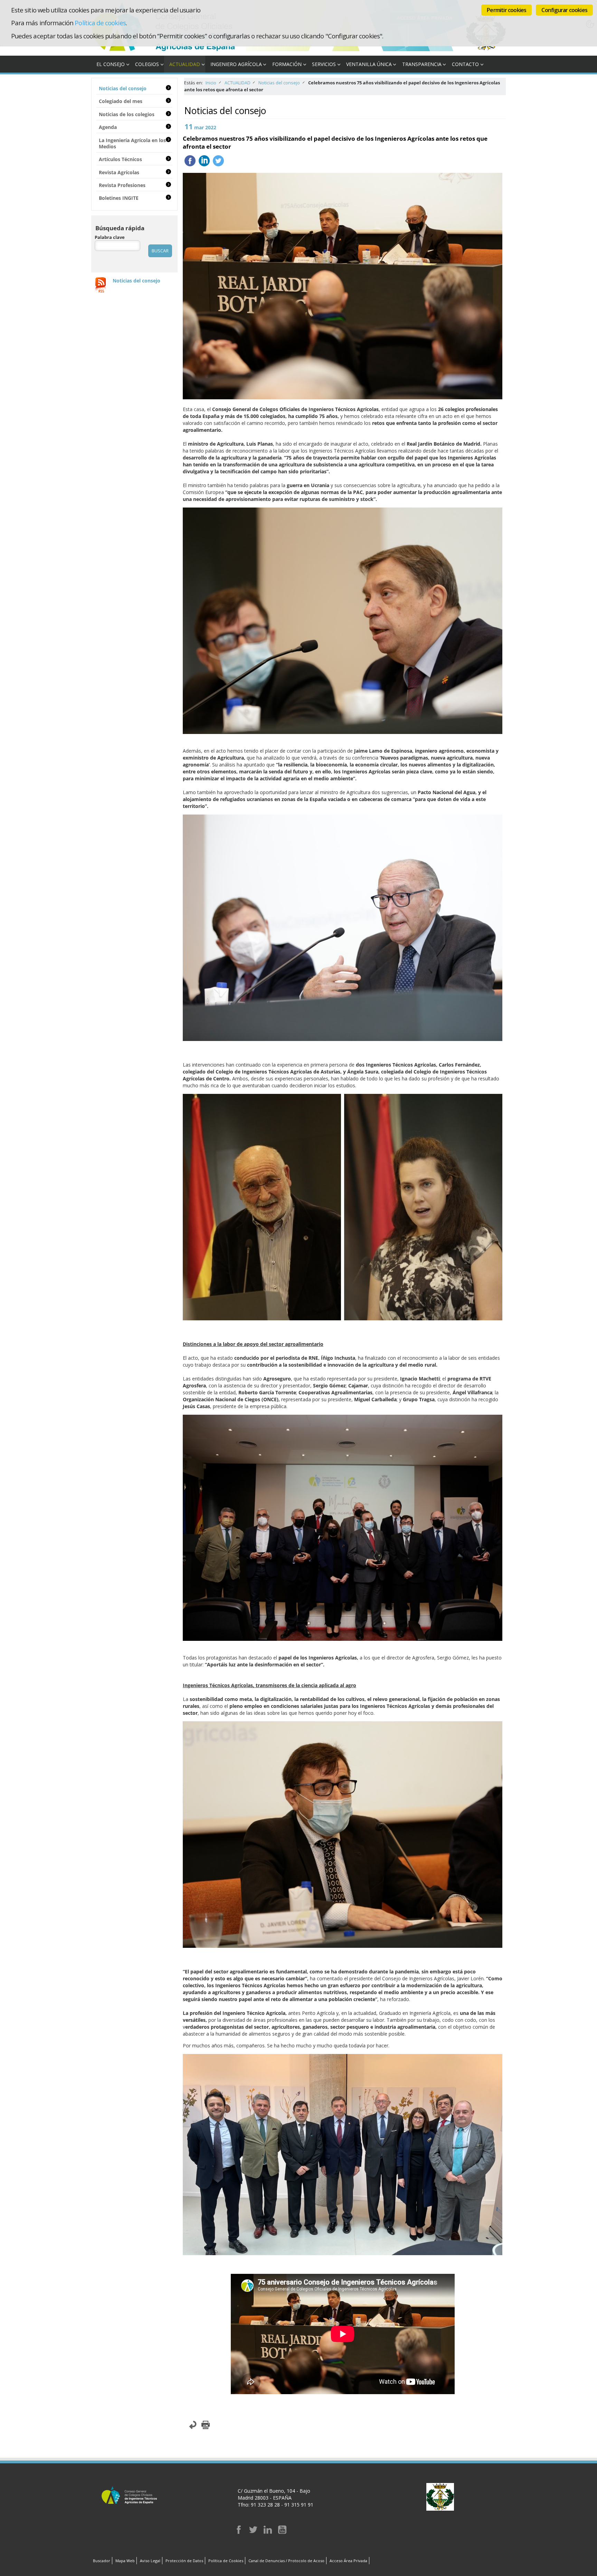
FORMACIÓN (287, 64)
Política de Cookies (226, 2561)
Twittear (218, 161)
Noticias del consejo (279, 83)
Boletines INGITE (119, 198)
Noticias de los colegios (127, 114)
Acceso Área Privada (348, 2561)
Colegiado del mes (121, 101)
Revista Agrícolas (119, 172)
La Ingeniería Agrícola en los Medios (132, 143)
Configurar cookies (564, 10)
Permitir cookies (506, 10)
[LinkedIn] (268, 2532)
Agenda (108, 127)
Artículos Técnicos (120, 159)
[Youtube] (282, 2532)
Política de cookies (100, 23)
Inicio (211, 83)
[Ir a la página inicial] (169, 52)
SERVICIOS (324, 64)
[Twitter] (253, 2532)
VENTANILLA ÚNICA (369, 64)
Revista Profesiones (122, 185)
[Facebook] (239, 2532)
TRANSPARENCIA (422, 64)
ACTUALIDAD (185, 64)
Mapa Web (125, 2561)
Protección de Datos (184, 2561)
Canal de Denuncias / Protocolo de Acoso (286, 2561)
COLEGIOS (147, 64)
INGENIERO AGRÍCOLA (236, 64)
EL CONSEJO (111, 64)
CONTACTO (465, 64)
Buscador (102, 2561)
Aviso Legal (150, 2561)
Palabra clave (110, 237)
